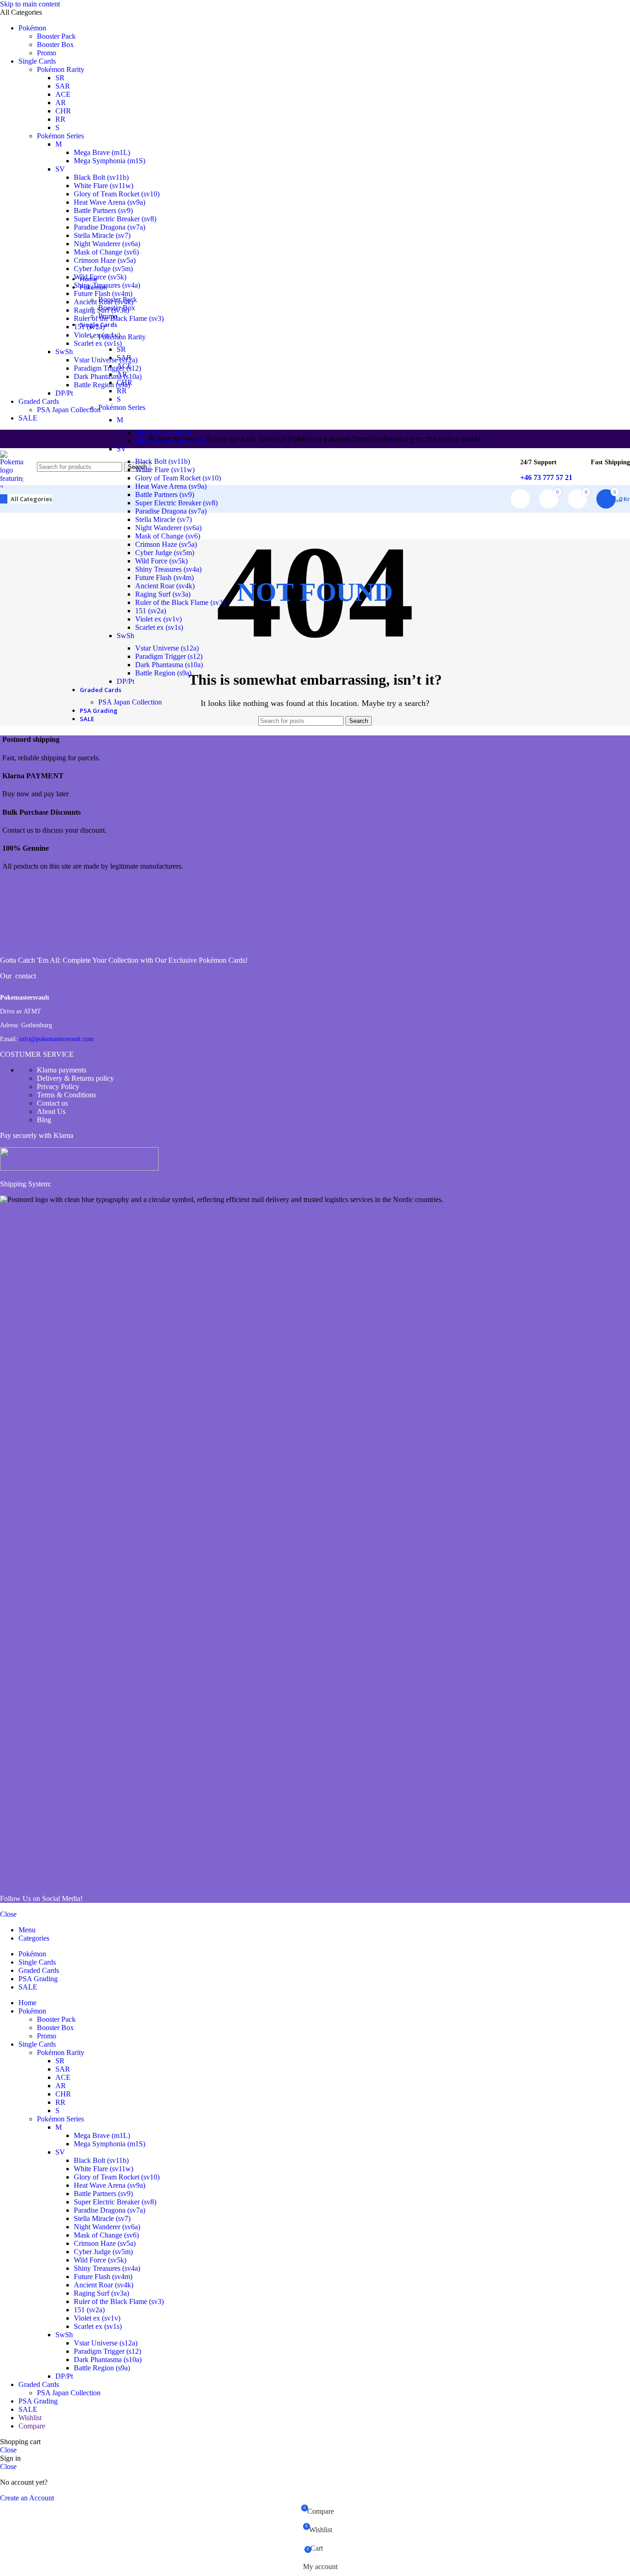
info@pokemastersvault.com (56, 1039)
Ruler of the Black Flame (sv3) (180, 602)
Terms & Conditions (66, 1095)
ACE (63, 94)
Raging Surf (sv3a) (163, 594)
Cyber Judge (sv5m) (165, 553)
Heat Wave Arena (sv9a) (110, 202)
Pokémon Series (60, 136)
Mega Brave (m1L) (102, 152)
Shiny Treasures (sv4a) (168, 569)
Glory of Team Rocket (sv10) (117, 194)
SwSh (125, 636)
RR (60, 119)
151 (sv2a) (151, 611)
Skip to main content (30, 4)
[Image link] (35, 945)
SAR (63, 86)
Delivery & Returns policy (75, 1078)
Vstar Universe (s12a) (167, 648)
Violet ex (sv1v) (158, 619)
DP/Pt (125, 681)
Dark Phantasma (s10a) (169, 665)
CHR (63, 111)
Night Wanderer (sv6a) (107, 244)
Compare (32, 2426)
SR (60, 78)
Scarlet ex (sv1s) (159, 627)
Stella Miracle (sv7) (102, 235)
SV (60, 169)
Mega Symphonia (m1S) (110, 161)
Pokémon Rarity (61, 69)
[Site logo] (12, 628)
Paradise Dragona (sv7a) (110, 227)
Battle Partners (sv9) (103, 210)
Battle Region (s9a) (163, 673)
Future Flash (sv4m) (164, 577)
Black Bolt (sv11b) (101, 177)
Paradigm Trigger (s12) (169, 656)
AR (61, 103)
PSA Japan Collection (130, 702)
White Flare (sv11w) (104, 186)
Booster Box (55, 44)
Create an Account (27, 2498)
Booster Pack (56, 36)
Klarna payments (62, 1070)
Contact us (52, 1103)
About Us (51, 1111)
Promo (47, 53)
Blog (44, 1120)
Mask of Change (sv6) (106, 252)
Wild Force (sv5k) (161, 561)
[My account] (520, 499)
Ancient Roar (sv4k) (165, 586)
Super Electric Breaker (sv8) (115, 219)
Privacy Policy (58, 1087)
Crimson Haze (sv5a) (105, 260)
